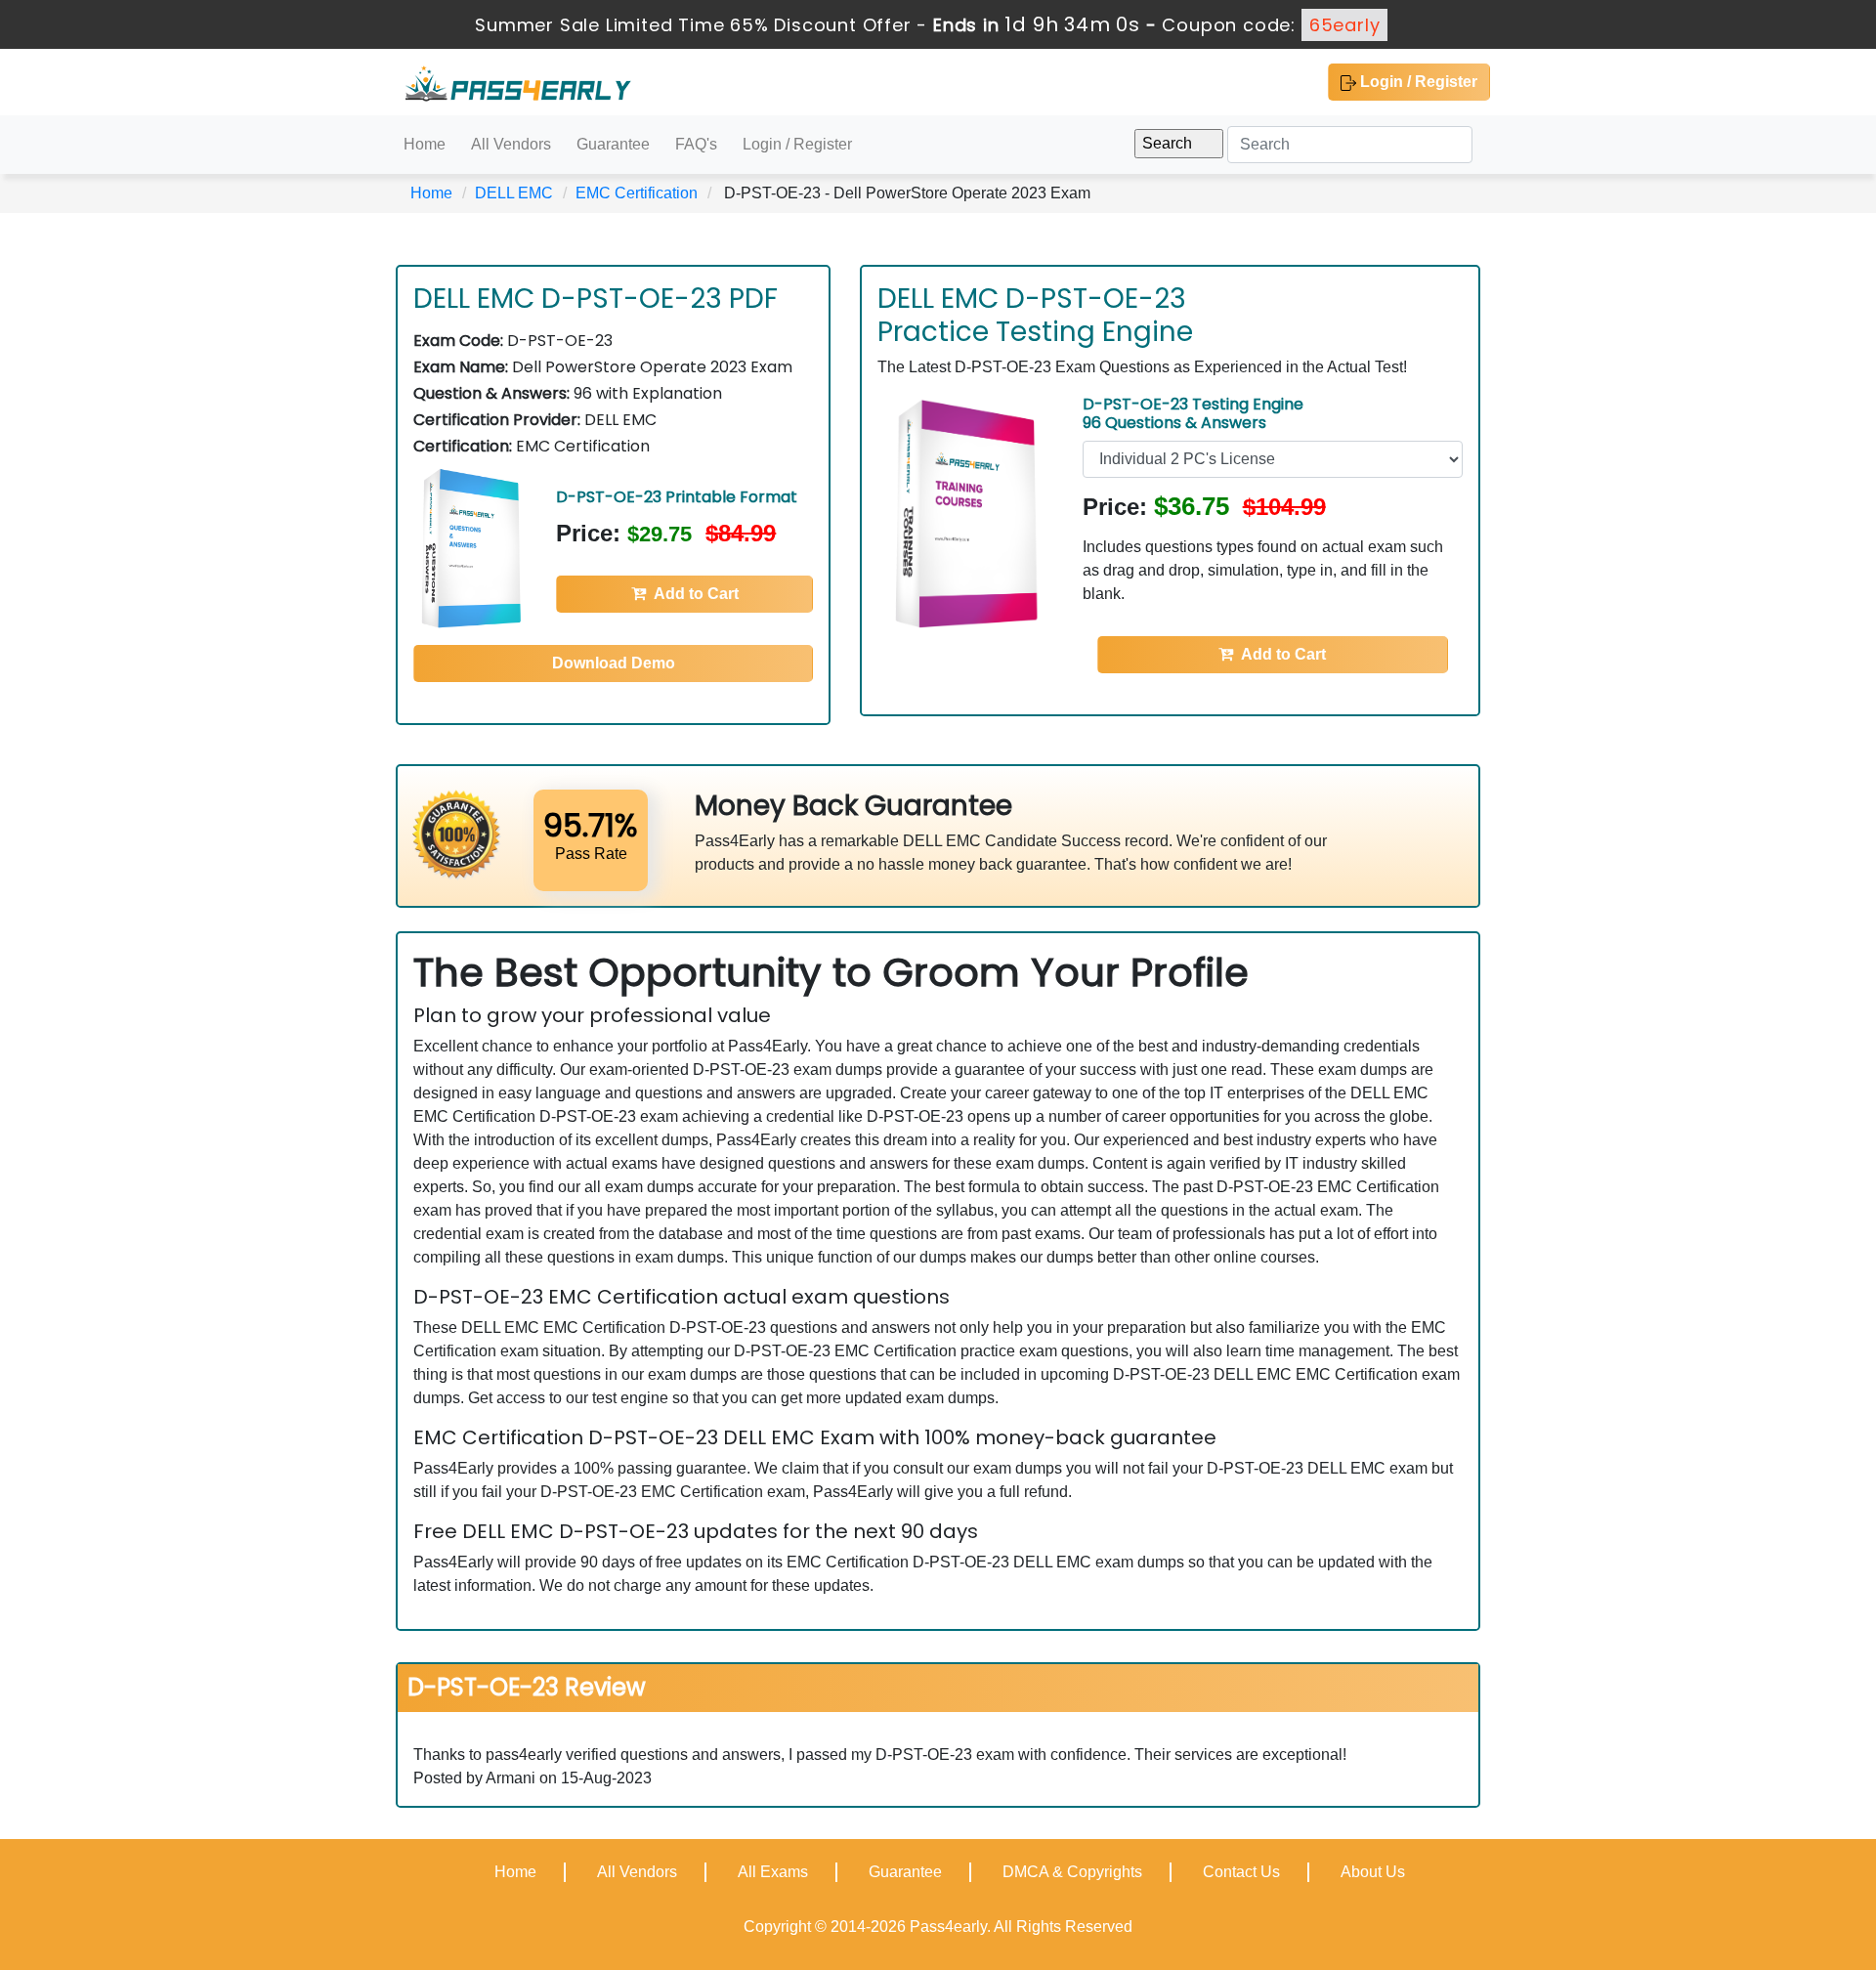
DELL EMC (514, 193)
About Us (1373, 1872)
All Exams (773, 1872)
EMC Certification (637, 193)
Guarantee (613, 144)
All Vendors (511, 144)
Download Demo (614, 663)
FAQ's (696, 144)
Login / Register (1417, 82)
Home (425, 144)
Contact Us (1241, 1872)
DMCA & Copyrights (1072, 1872)
